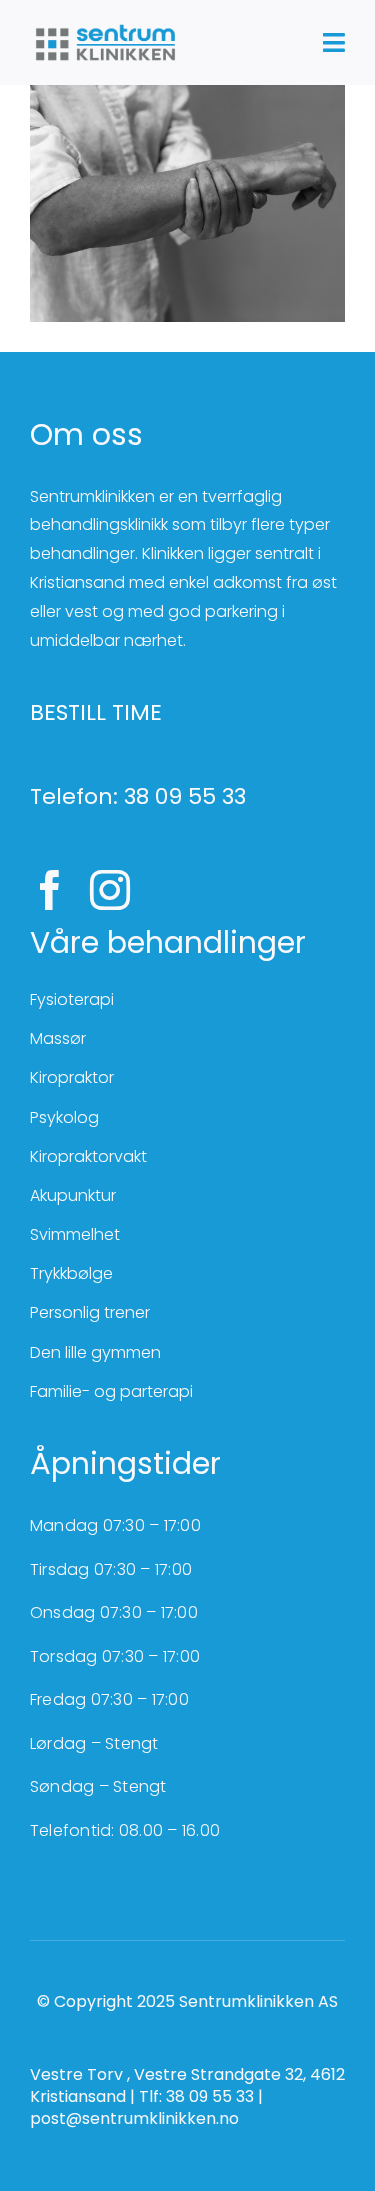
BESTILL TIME (96, 712)
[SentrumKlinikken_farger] (105, 27)
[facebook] (50, 890)
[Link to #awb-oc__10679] (334, 42)
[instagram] (110, 890)
